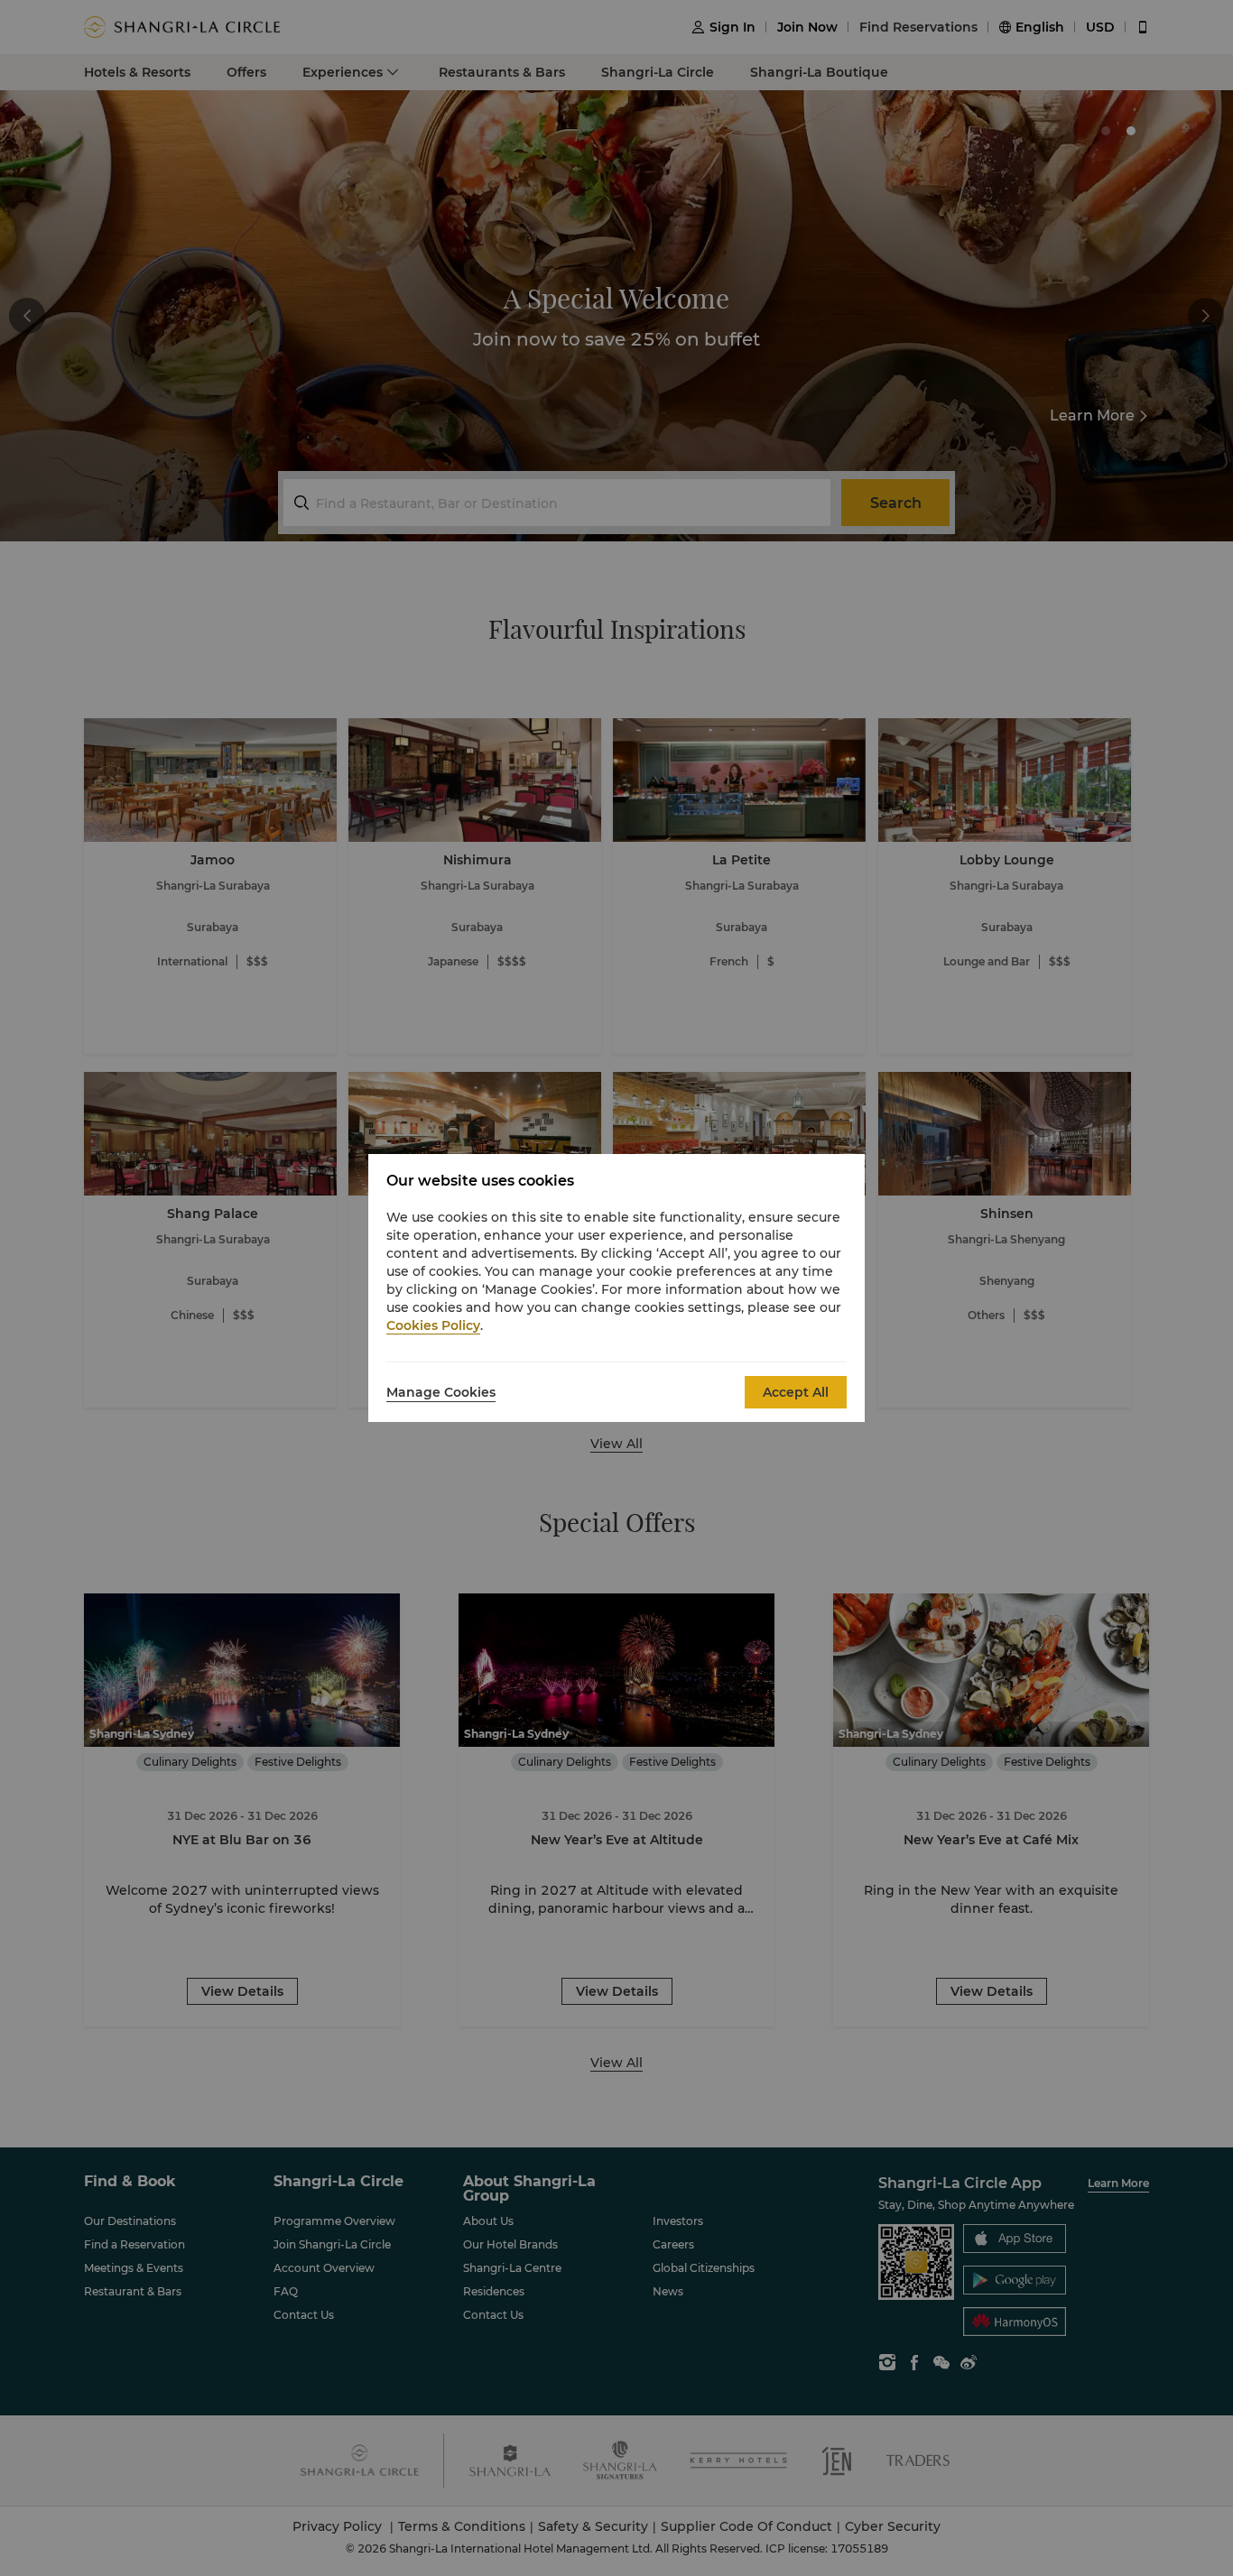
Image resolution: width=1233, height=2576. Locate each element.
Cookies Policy (433, 1325)
